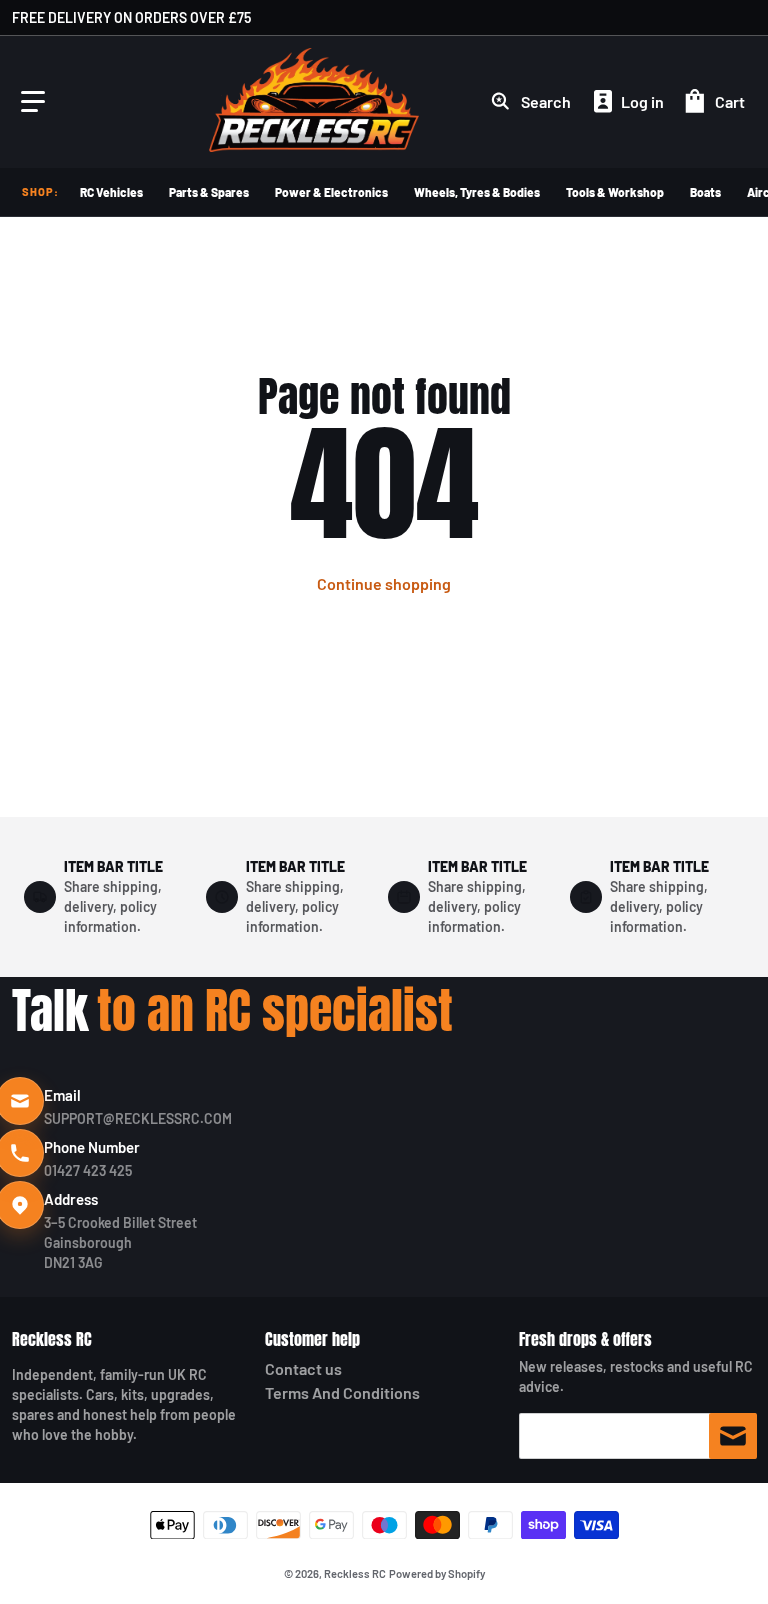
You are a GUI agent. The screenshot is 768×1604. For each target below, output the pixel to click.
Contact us (303, 1368)
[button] (33, 102)
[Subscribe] (733, 1436)
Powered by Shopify (437, 1573)
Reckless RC (52, 1339)
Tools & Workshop (615, 192)
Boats (705, 192)
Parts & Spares (209, 192)
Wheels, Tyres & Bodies (477, 192)
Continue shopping (384, 583)
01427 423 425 (88, 1170)
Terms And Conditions (342, 1392)
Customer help (312, 1339)
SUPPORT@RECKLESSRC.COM (138, 1118)
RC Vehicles (111, 192)
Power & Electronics (331, 192)
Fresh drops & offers (585, 1339)
